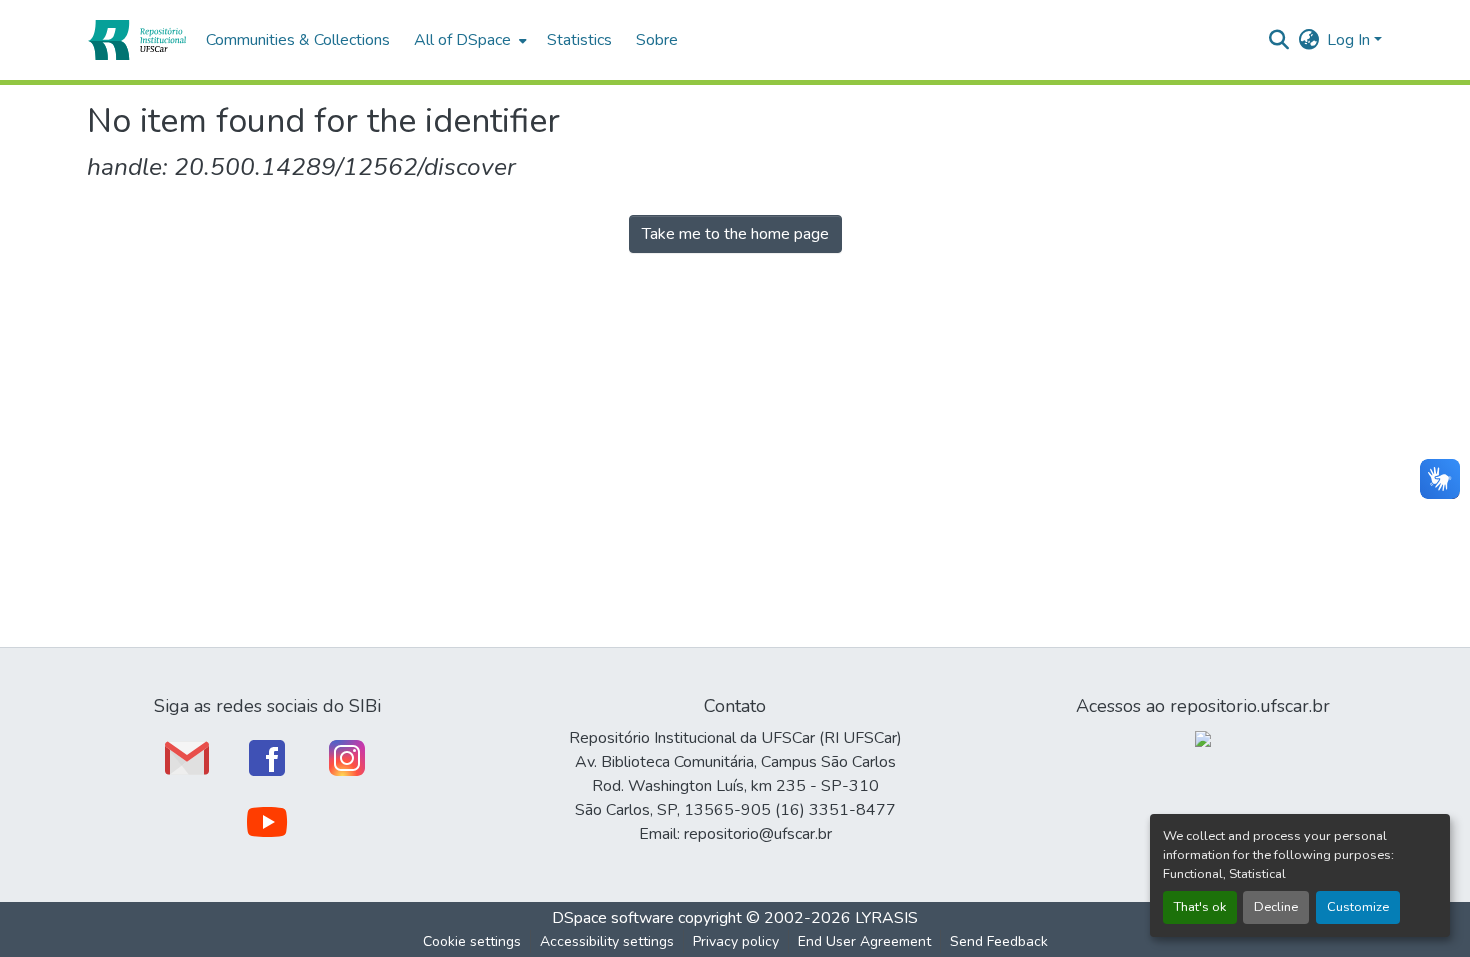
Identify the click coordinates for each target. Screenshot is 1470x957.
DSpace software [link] (613, 918)
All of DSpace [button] (462, 40)
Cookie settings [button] (472, 941)
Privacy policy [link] (736, 941)
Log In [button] (1350, 40)
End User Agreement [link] (864, 941)
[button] (136, 40)
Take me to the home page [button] (735, 234)
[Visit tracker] (1203, 738)
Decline (1276, 907)
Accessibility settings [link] (607, 941)
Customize (1358, 907)
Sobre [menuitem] (657, 40)
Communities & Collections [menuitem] (298, 40)
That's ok (1200, 907)
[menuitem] (468, 40)
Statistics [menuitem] (579, 40)
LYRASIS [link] (886, 918)
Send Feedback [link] (999, 941)
